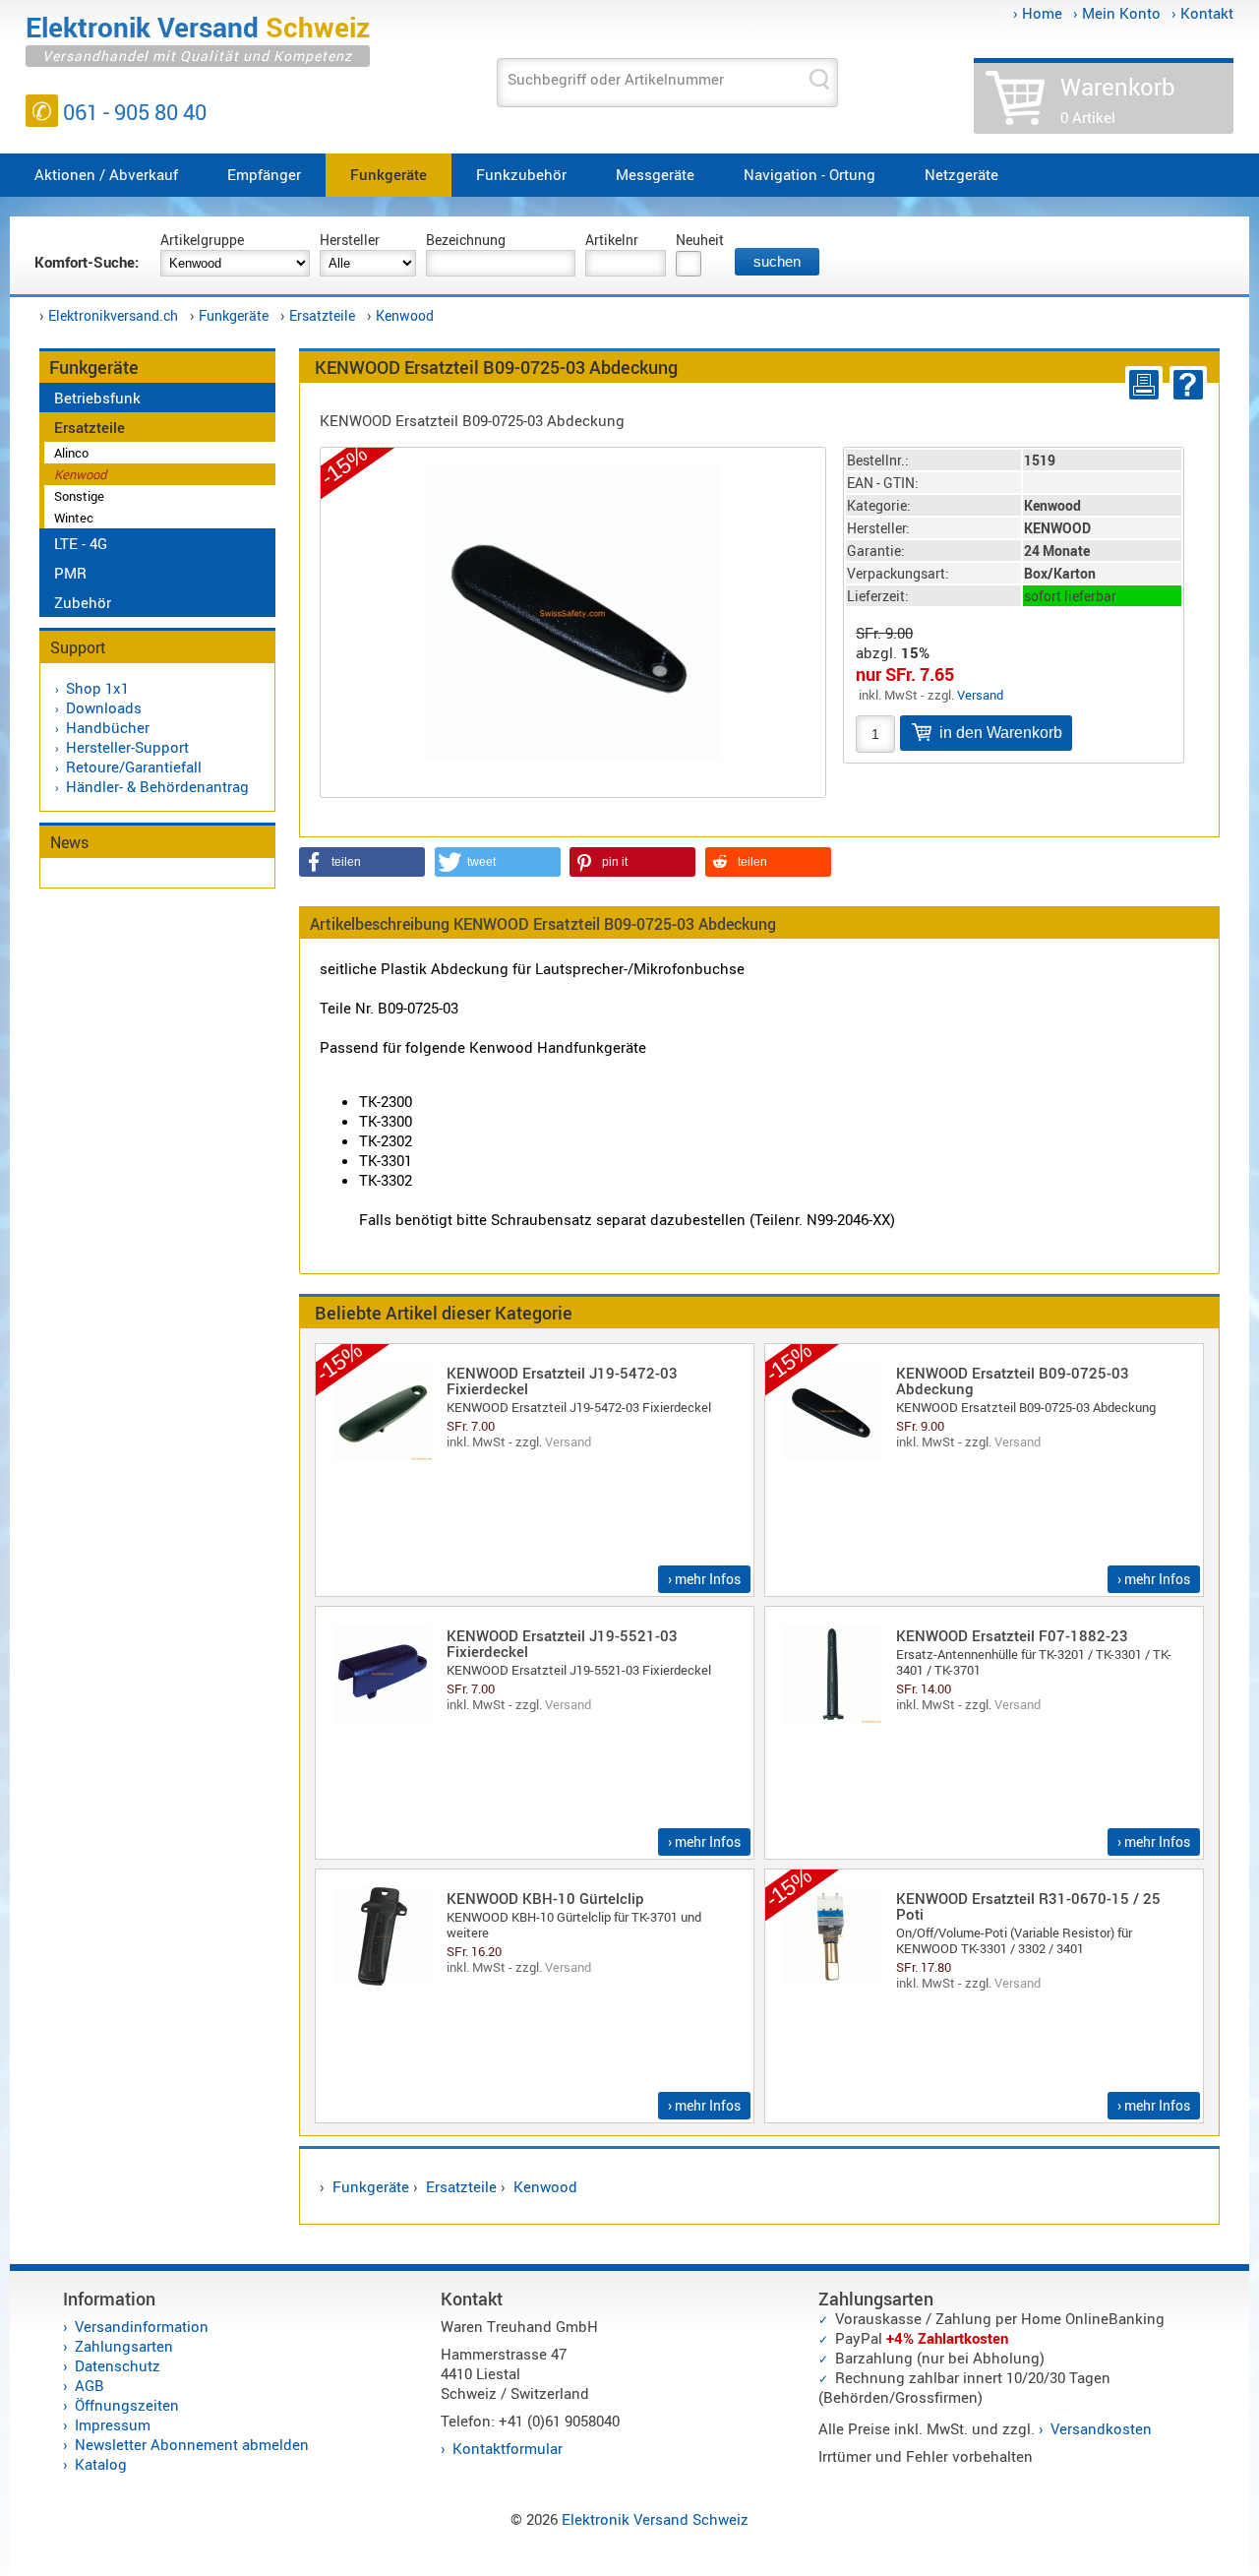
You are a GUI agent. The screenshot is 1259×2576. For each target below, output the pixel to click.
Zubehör (83, 602)
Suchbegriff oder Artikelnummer (616, 79)
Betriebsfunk (97, 398)
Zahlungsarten (124, 2346)
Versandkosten (1101, 2428)
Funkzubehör (521, 174)
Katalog (101, 2464)
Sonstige (79, 496)
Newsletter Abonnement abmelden (192, 2444)
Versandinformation (142, 2326)
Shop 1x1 (97, 688)
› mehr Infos (704, 1579)
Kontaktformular (508, 2448)
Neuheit (700, 240)
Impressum (113, 2424)
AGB (90, 2385)
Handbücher (108, 727)
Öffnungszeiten (127, 2405)
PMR (70, 573)
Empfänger (264, 174)
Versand (980, 695)
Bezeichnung (466, 240)
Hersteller (350, 240)
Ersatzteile (322, 315)
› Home (1038, 13)
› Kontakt (1202, 13)
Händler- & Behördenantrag (157, 786)
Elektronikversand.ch (113, 315)
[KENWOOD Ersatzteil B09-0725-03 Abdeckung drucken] (1140, 385)
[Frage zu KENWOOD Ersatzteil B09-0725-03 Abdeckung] (1185, 385)
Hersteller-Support (127, 747)
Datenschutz (118, 2365)
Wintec (74, 518)
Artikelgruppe (202, 240)
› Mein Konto (1117, 13)
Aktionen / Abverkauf (106, 174)
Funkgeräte (389, 174)
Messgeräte (655, 174)
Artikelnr (612, 240)
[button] (362, 862)
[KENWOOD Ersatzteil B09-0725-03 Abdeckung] (572, 610)
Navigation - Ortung (809, 174)
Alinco (71, 453)
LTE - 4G (81, 543)
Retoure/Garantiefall (134, 767)
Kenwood (405, 315)
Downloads (104, 707)
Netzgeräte (961, 174)
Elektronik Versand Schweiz (655, 2519)
